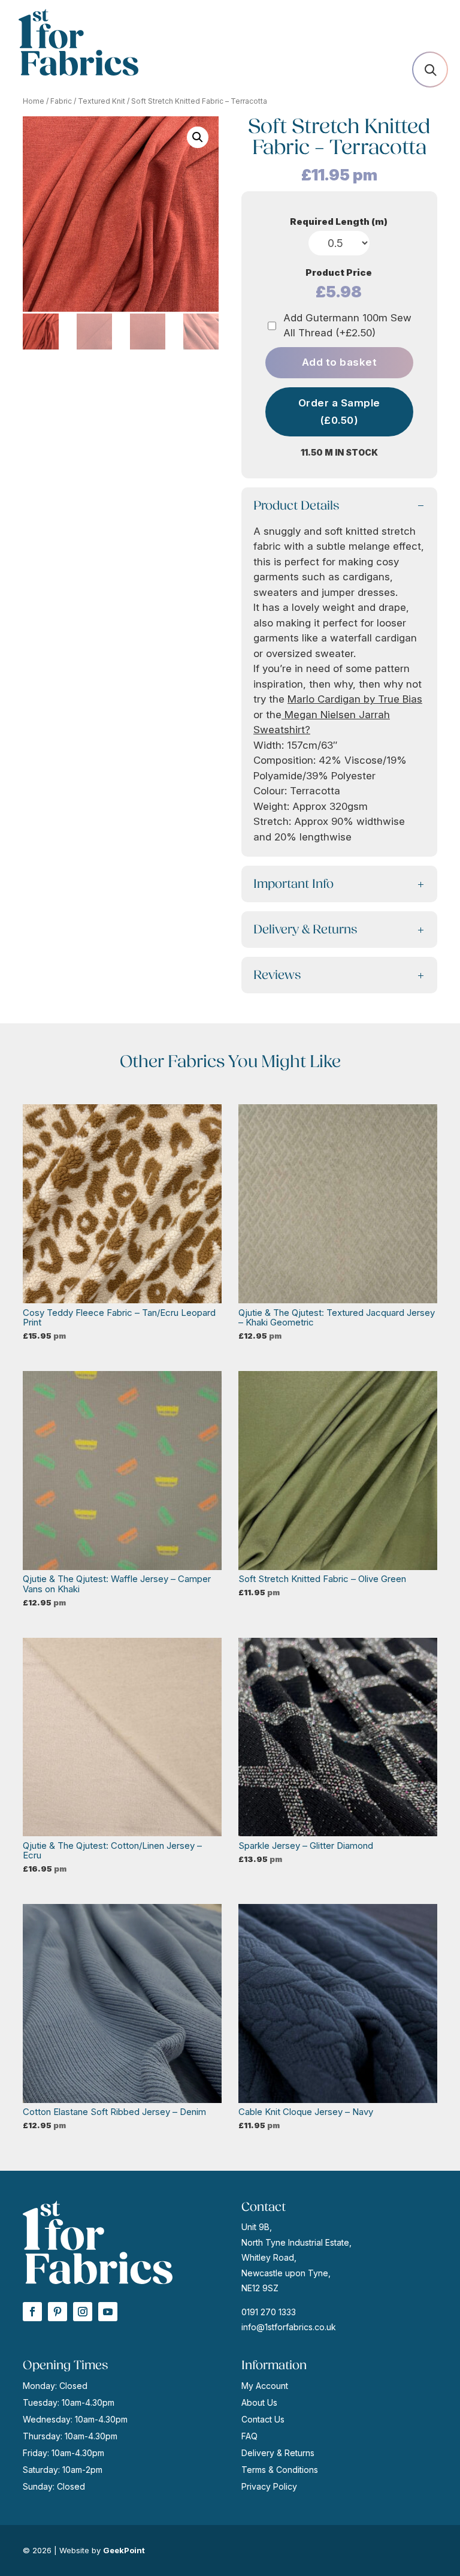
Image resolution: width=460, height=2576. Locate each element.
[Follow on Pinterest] (57, 2312)
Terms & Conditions (280, 2470)
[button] (198, 137)
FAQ (249, 2436)
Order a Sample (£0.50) (339, 412)
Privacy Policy (269, 2486)
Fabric (61, 101)
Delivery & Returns (278, 2453)
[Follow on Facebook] (32, 2312)
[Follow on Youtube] (108, 2312)
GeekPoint (124, 2550)
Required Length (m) (339, 222)
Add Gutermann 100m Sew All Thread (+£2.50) (347, 326)
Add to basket (340, 362)
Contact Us (263, 2419)
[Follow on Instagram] (83, 2312)
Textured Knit (102, 101)
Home (34, 101)
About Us (259, 2402)
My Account (265, 2386)
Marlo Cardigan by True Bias (355, 699)
